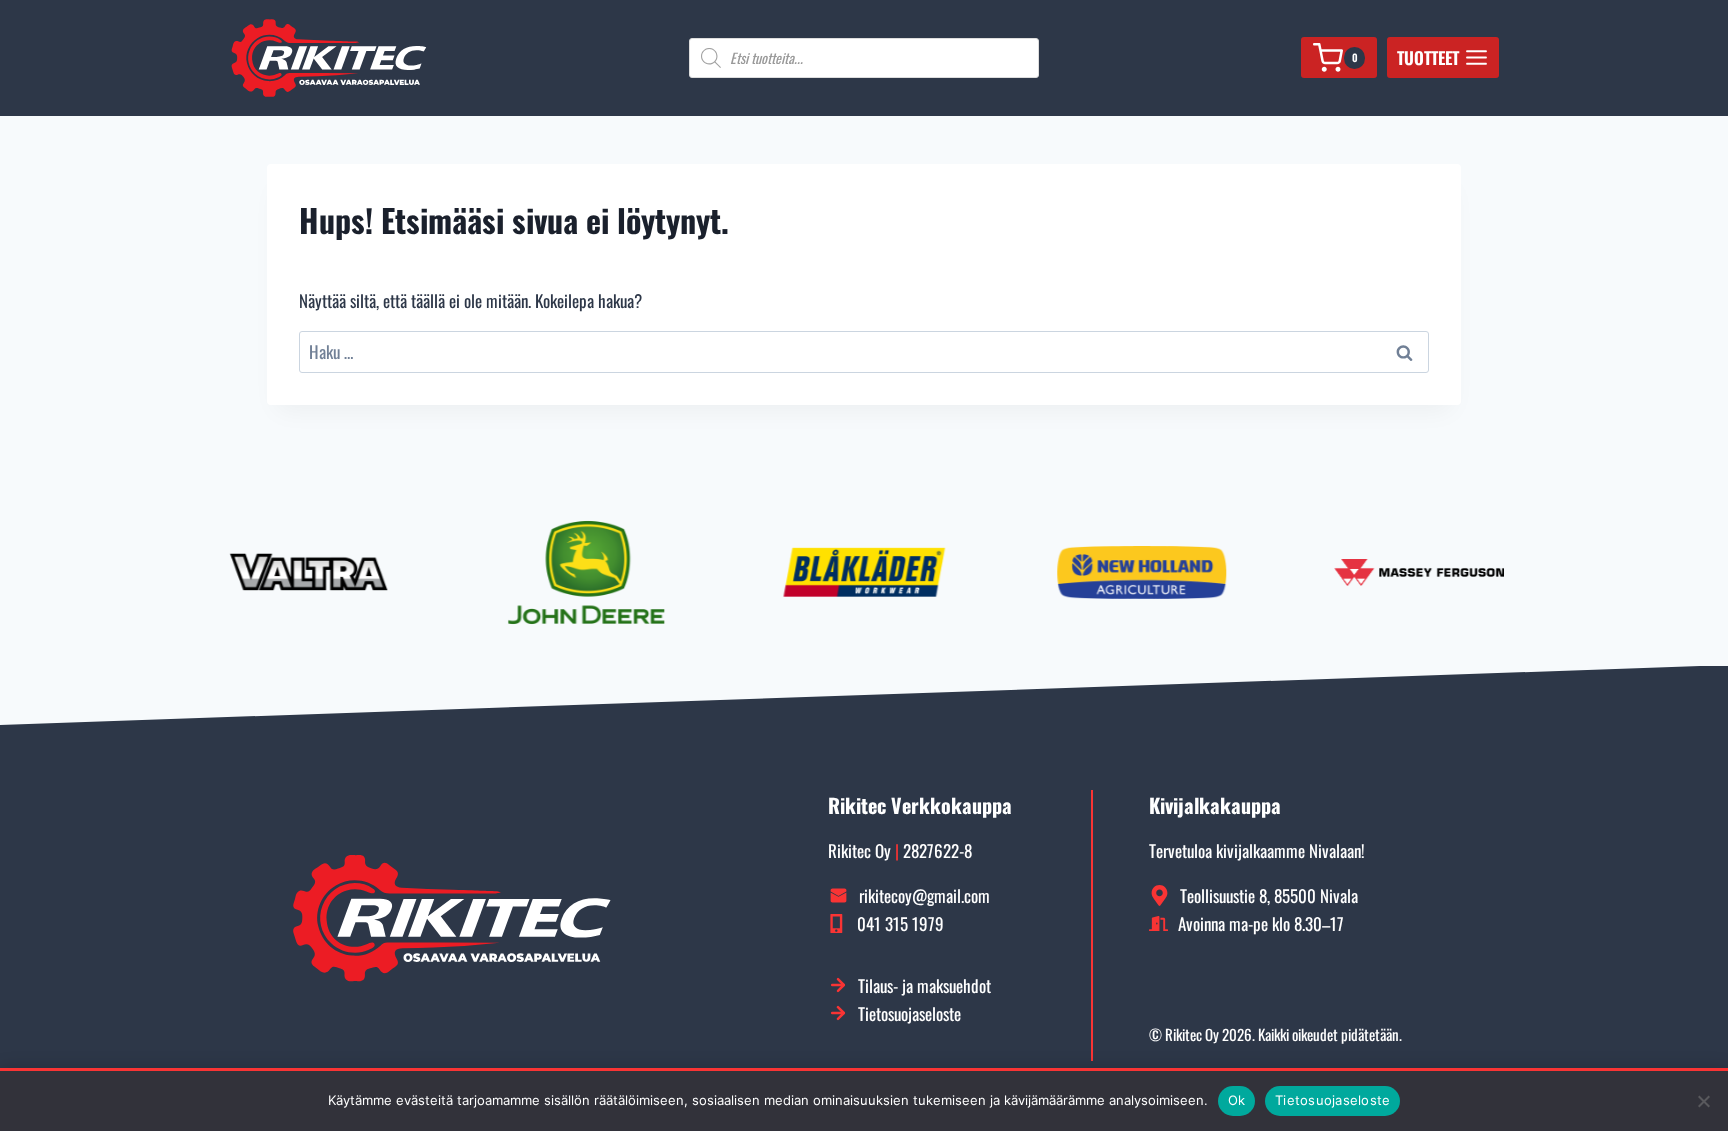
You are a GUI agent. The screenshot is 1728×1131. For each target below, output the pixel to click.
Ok (1237, 1100)
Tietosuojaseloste (1332, 1100)
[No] (1703, 1101)
